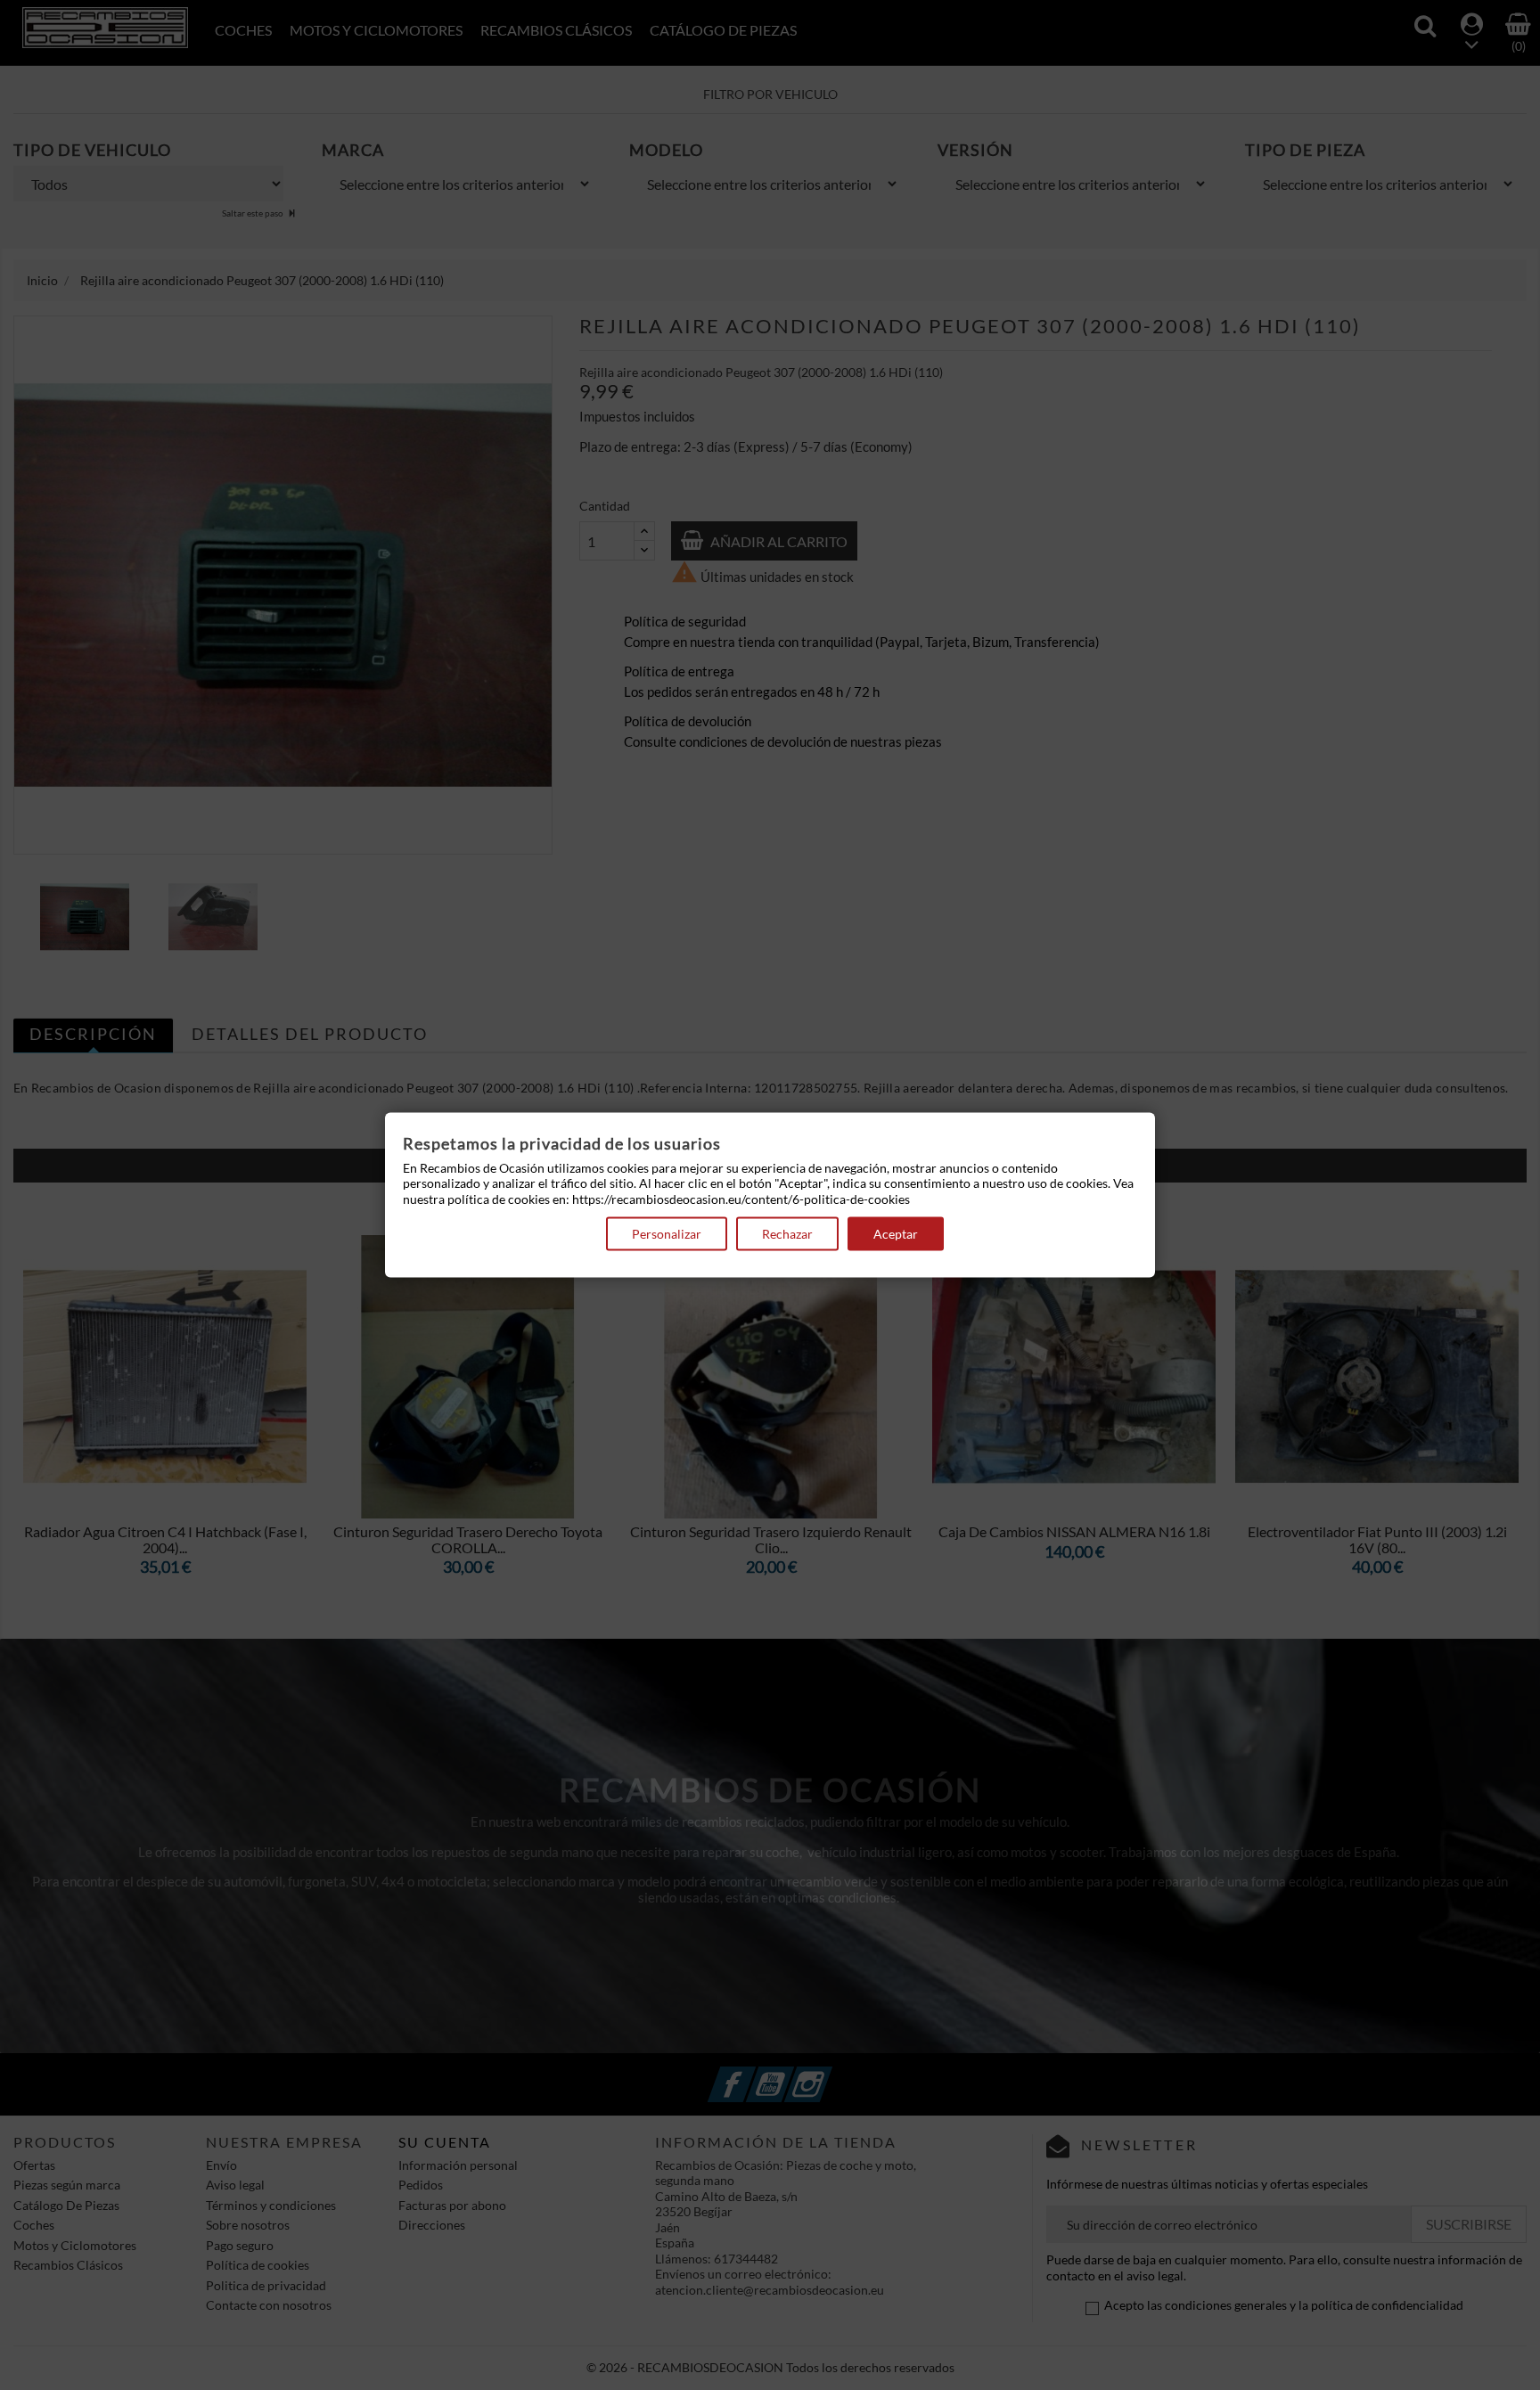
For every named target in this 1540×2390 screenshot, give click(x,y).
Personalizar (667, 1234)
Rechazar (787, 1234)
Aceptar (896, 1234)
